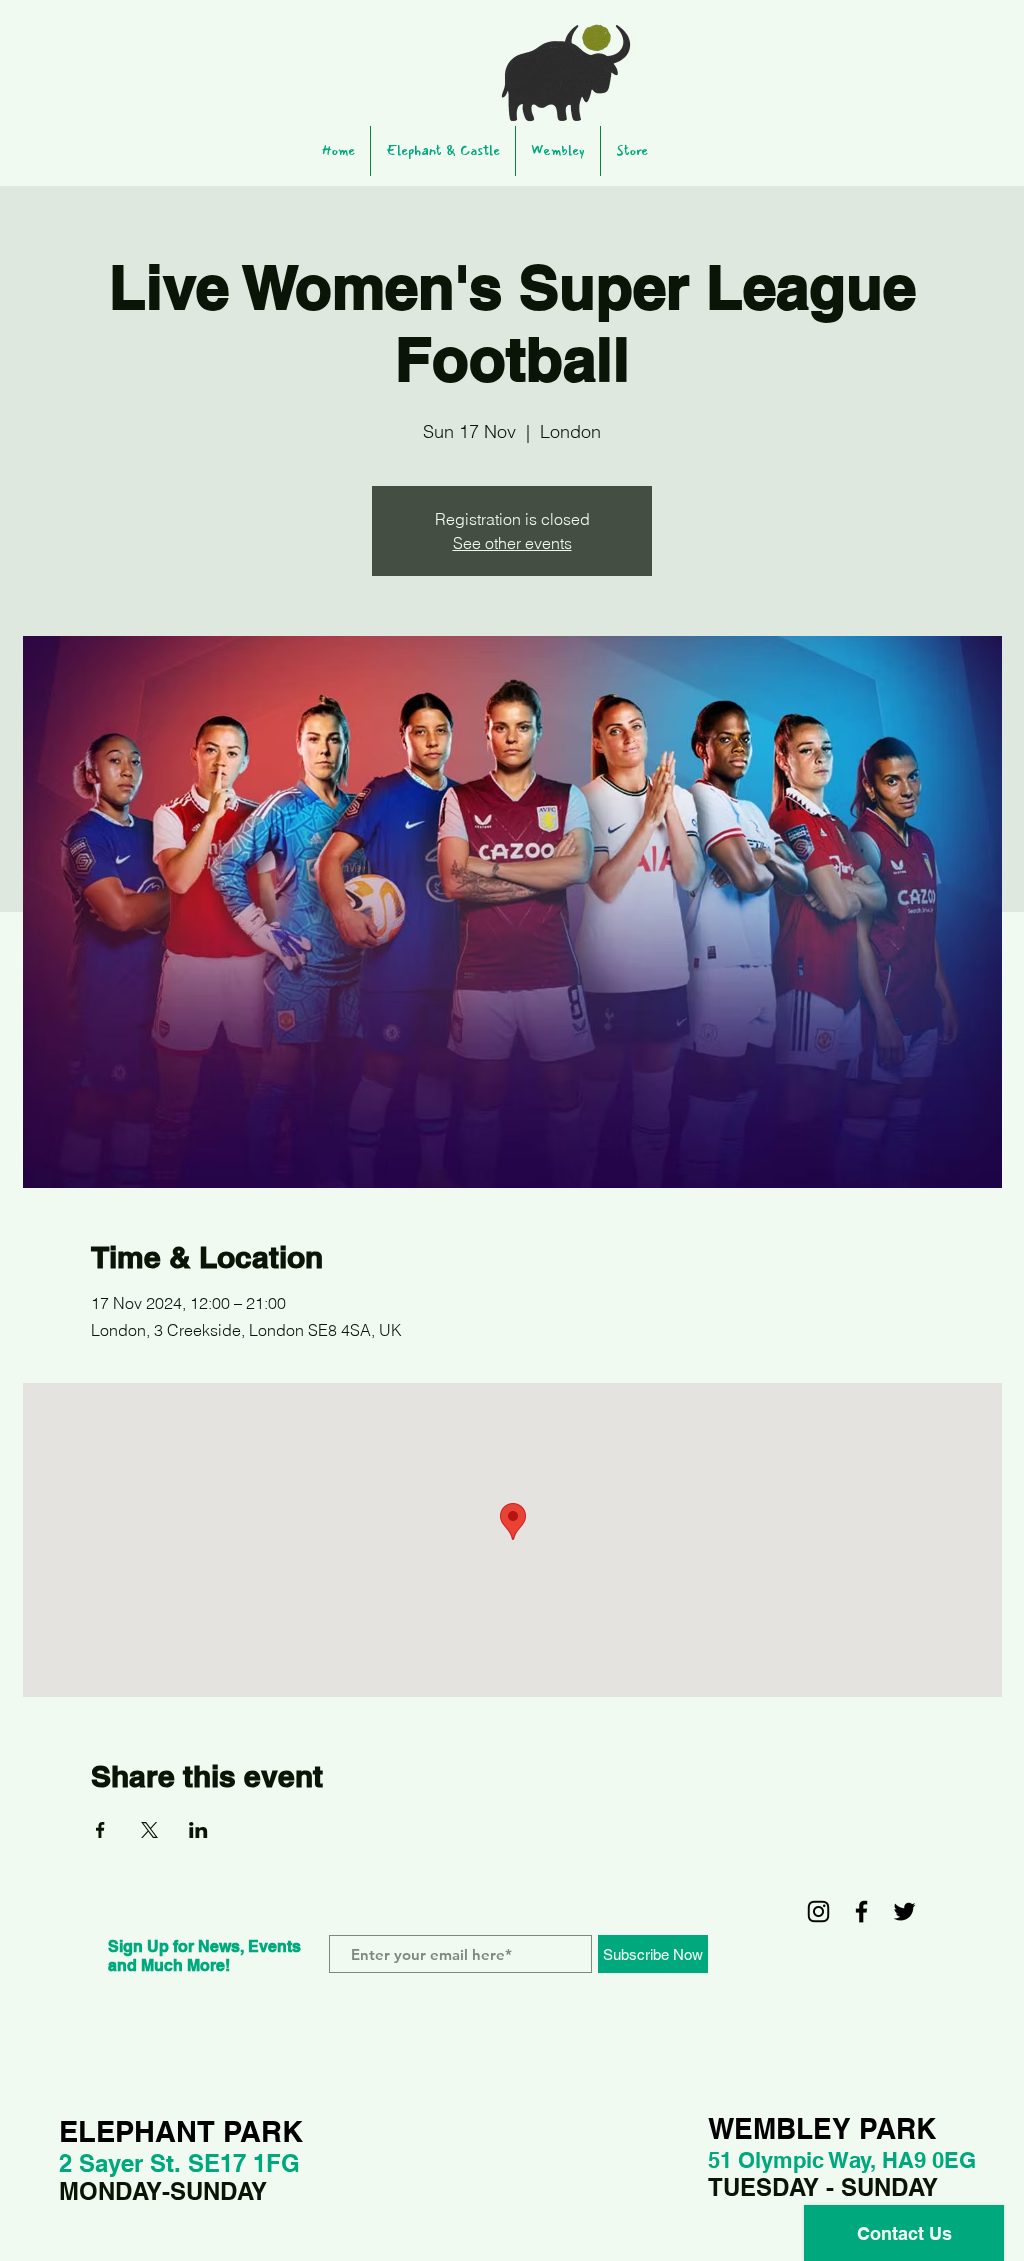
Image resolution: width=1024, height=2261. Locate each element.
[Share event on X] (149, 1830)
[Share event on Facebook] (100, 1830)
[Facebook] (861, 1911)
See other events (512, 543)
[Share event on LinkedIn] (198, 1830)
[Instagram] (818, 1911)
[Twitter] (904, 1911)
